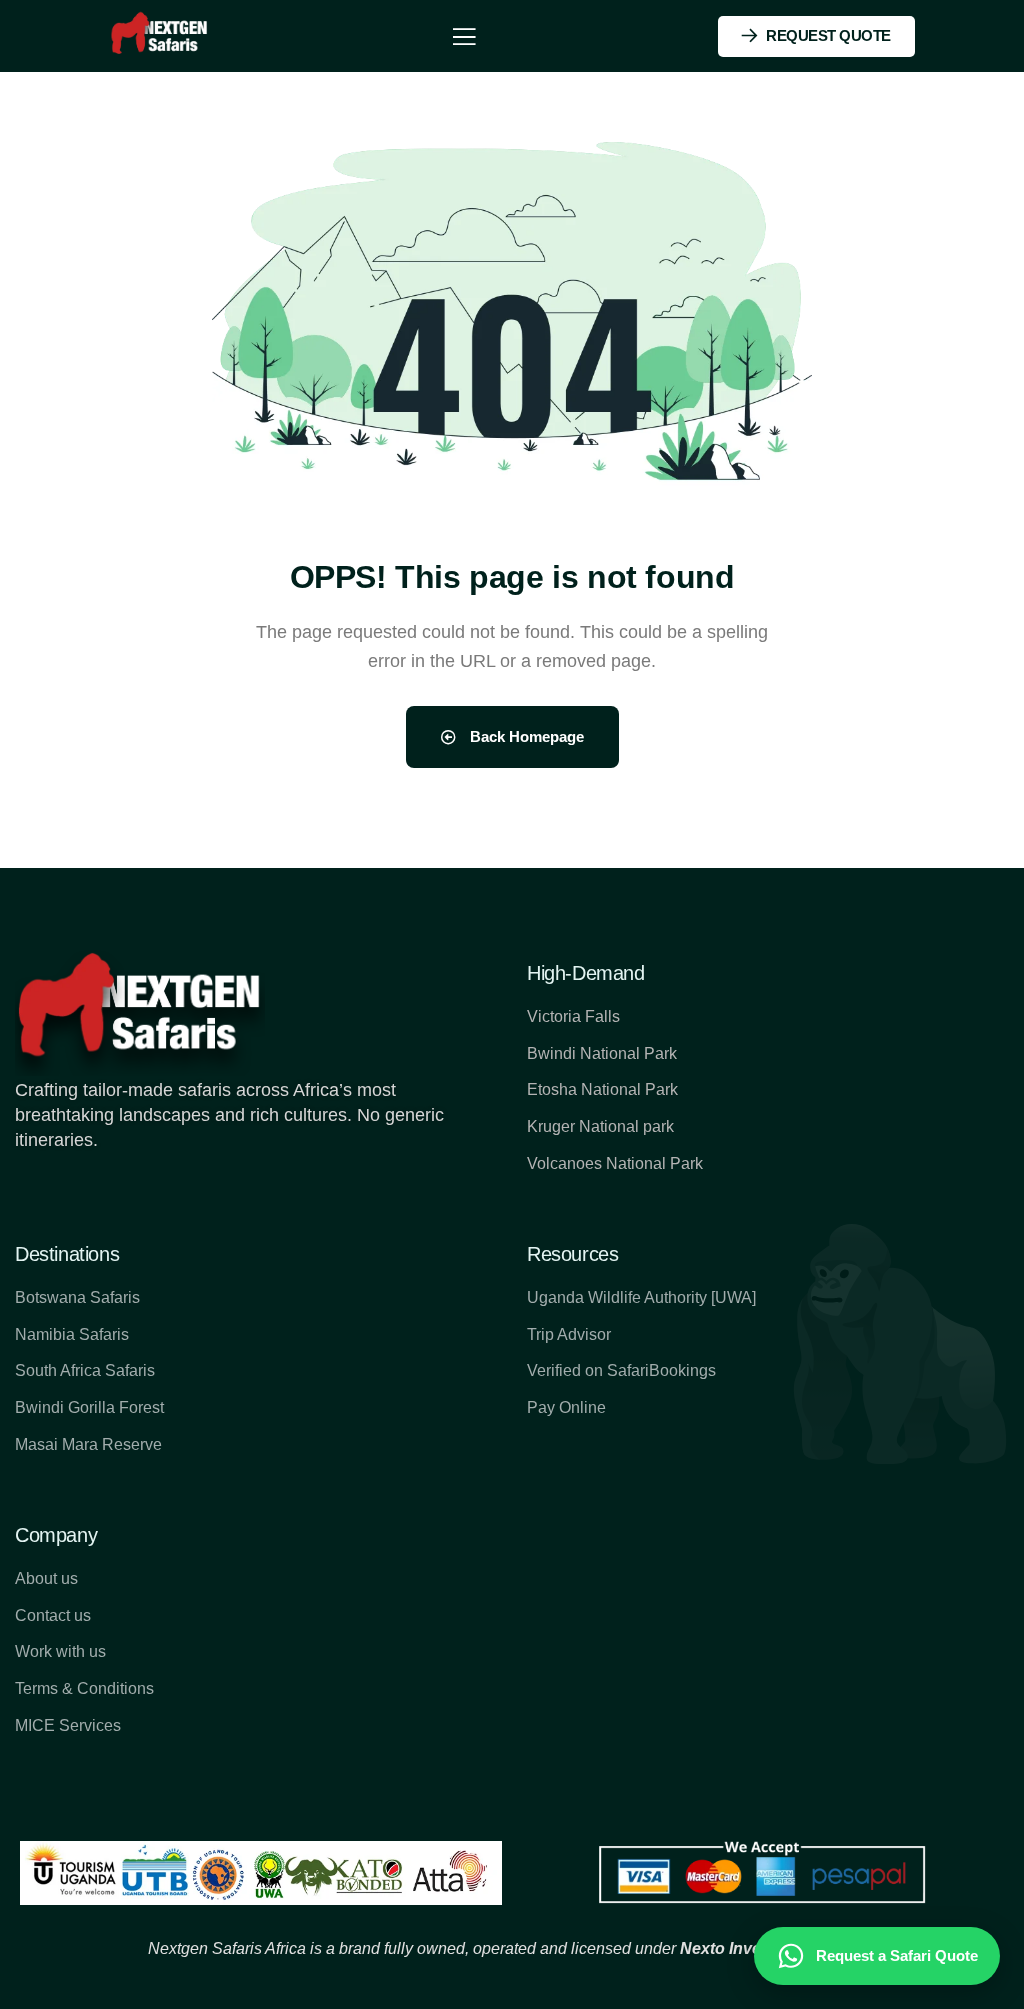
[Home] (160, 35)
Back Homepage (525, 736)
